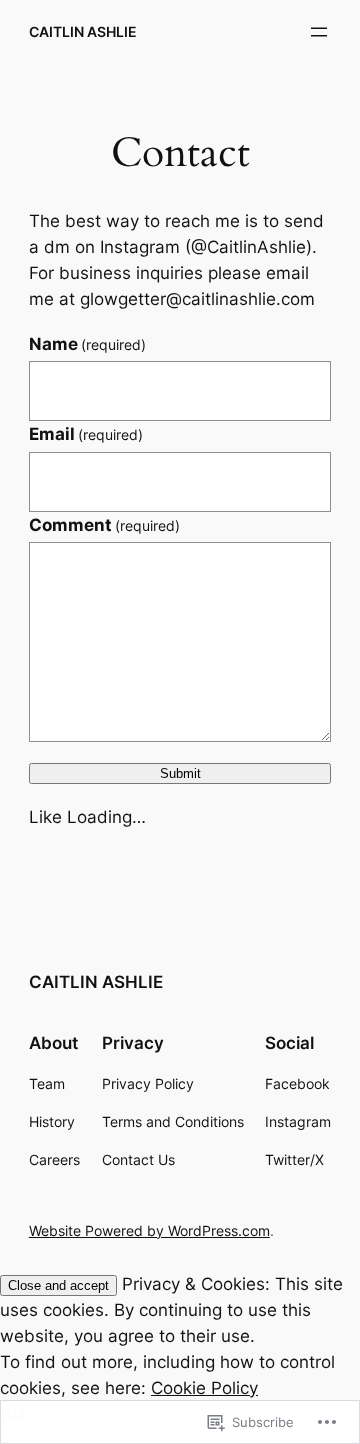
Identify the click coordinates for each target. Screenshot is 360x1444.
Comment (105, 525)
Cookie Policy (204, 1388)
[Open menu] (319, 32)
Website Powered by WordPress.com (149, 1230)
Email (86, 434)
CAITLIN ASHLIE (83, 31)
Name (88, 344)
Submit (180, 773)
